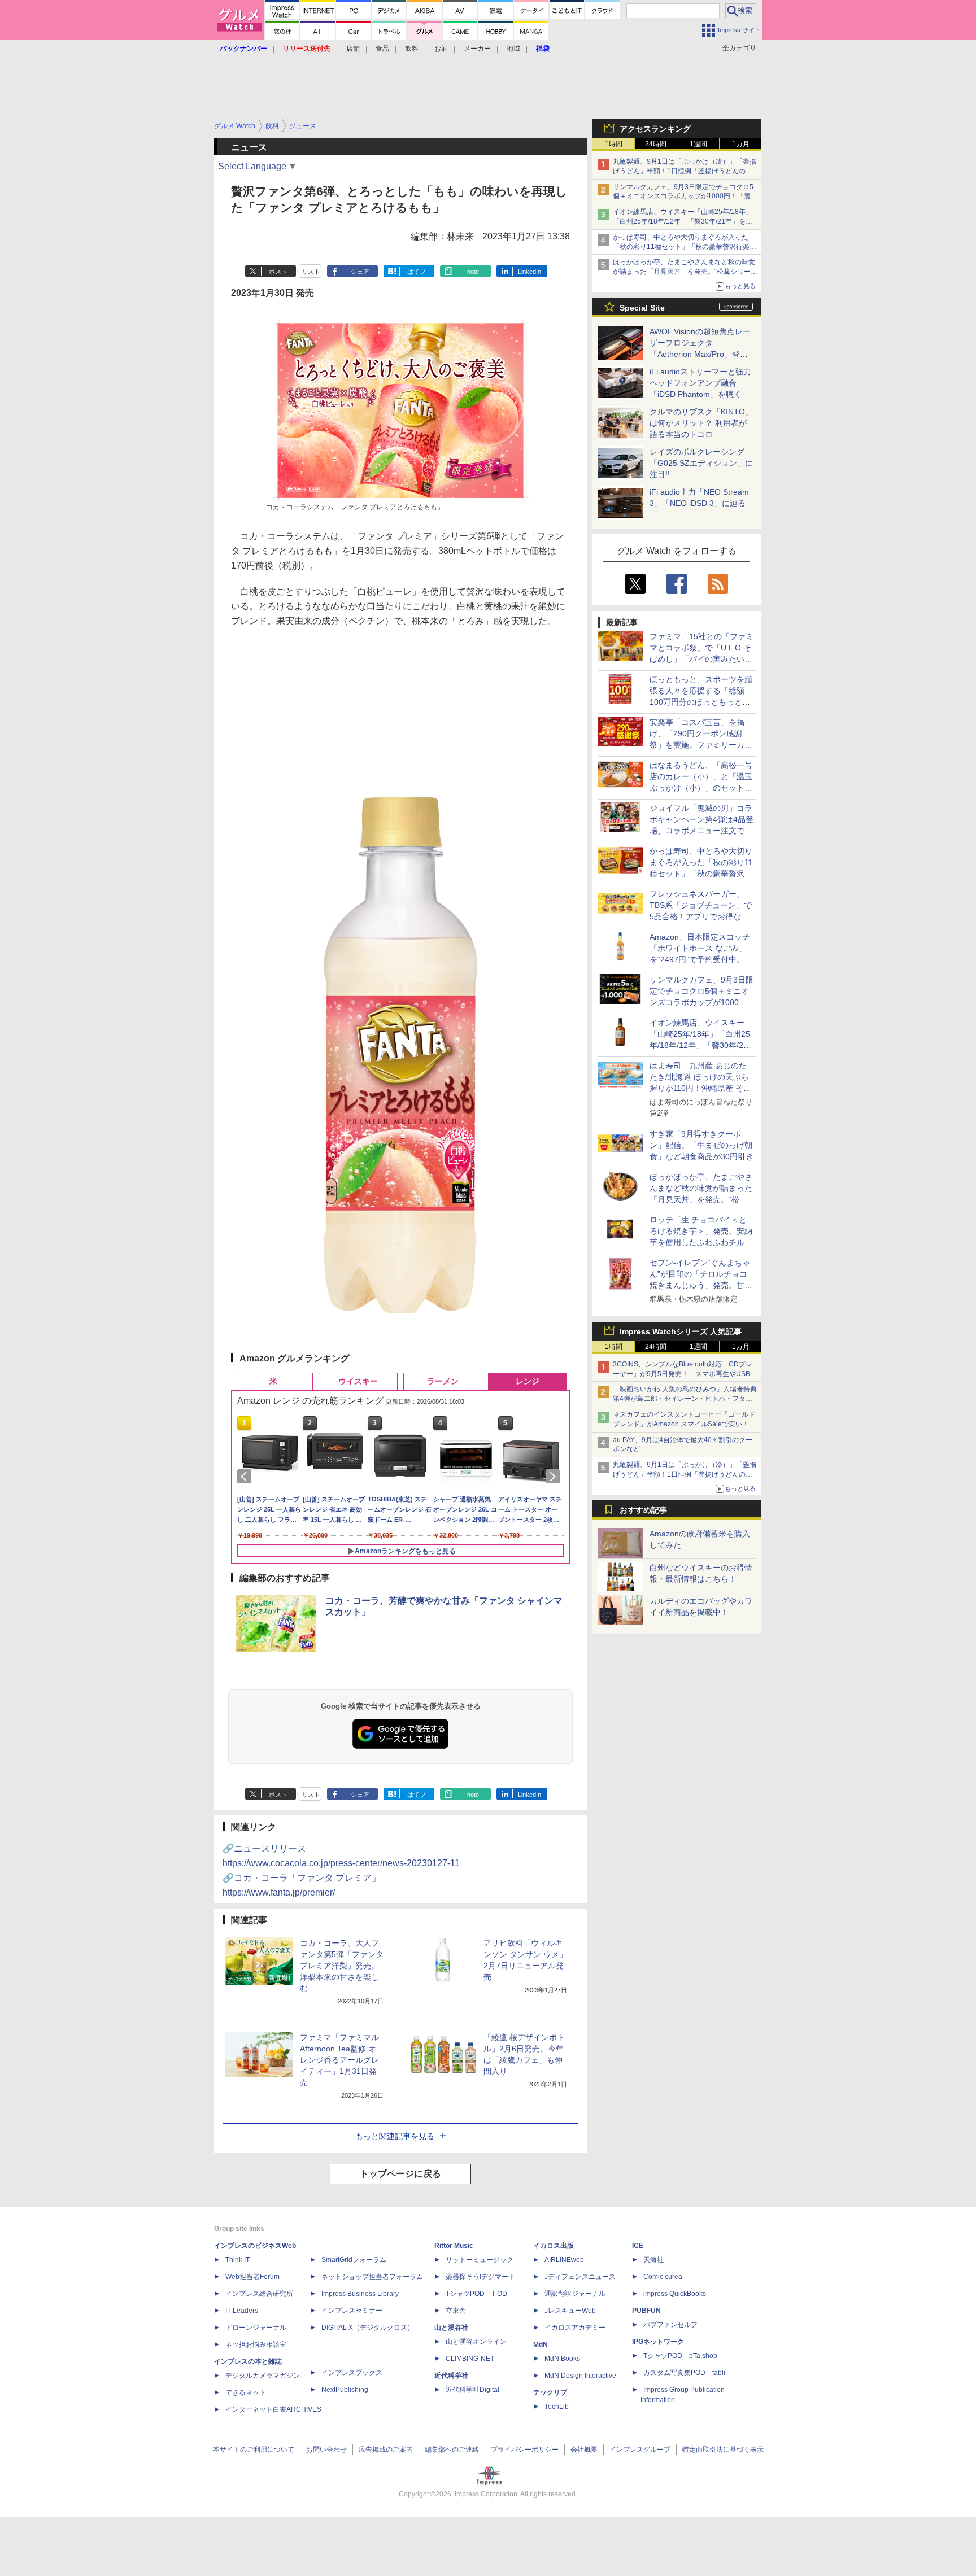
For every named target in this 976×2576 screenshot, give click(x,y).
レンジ (528, 1381)
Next (555, 1477)
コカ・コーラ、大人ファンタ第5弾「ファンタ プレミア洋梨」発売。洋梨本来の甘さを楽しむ (342, 1966)
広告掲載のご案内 (386, 2450)
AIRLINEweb (564, 2260)
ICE (638, 2246)
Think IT (238, 2260)
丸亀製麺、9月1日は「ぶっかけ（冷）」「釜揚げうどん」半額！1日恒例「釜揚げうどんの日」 (685, 171)
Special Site (642, 308)
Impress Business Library (360, 2294)
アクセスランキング (655, 129)
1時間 (614, 144)
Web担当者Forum (252, 2277)
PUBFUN (646, 2311)
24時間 (656, 144)
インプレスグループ (640, 2450)
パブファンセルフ (670, 2325)
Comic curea (663, 2277)
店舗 (353, 49)
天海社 (653, 2260)
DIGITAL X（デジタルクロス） (368, 2328)
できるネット (246, 2392)
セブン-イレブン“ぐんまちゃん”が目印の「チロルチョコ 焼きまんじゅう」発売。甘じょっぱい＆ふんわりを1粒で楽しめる (701, 1285)
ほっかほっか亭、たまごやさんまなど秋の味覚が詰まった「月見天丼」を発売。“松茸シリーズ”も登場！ (684, 272)
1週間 (698, 144)
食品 (382, 49)
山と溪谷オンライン (476, 2342)
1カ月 (741, 144)
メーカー (477, 49)
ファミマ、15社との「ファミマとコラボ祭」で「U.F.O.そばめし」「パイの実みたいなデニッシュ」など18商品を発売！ (701, 659)
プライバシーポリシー (525, 2450)
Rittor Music (454, 2246)
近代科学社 (451, 2376)
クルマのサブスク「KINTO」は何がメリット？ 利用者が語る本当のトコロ (701, 423)
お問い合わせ (326, 2450)
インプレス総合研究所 (259, 2294)
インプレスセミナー (352, 2311)
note (473, 272)
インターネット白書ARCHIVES (273, 2409)
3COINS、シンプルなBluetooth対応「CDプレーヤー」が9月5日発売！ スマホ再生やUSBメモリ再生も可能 (685, 1374)
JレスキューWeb (570, 2311)
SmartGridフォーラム (354, 2260)
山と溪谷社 (451, 2328)
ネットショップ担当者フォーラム (372, 2277)
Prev (246, 1477)
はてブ (417, 272)
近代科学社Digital (472, 2390)
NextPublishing (345, 2390)
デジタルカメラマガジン (263, 2376)
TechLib (557, 2407)
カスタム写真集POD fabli (684, 2373)
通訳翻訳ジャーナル (575, 2294)
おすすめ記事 (643, 1510)
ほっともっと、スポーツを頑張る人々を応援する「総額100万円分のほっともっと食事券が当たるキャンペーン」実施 (701, 702)
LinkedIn (530, 272)
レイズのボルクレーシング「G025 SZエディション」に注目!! (701, 463)
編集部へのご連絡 (452, 2450)
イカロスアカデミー (575, 2328)
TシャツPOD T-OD (476, 2294)
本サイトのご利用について (254, 2450)
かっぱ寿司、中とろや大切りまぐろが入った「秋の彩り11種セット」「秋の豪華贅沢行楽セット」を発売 (685, 247)
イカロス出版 (554, 2246)
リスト (311, 272)
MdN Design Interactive (580, 2376)
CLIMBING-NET (470, 2359)
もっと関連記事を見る (395, 2136)
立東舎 (456, 2311)
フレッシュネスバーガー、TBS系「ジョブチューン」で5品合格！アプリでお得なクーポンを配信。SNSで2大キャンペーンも (701, 916)
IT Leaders (242, 2311)
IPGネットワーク (658, 2342)
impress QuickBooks (675, 2294)
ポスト (278, 272)
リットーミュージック (480, 2260)
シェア (360, 272)
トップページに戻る (400, 2174)
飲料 (412, 49)
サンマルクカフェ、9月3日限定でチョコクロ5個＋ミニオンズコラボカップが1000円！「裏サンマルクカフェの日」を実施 (685, 197)
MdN (541, 2344)
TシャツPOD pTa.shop (680, 2356)
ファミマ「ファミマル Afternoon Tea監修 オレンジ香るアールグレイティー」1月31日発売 (339, 2060)
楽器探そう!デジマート (480, 2277)
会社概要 (584, 2450)
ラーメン (443, 1381)
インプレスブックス (352, 2373)
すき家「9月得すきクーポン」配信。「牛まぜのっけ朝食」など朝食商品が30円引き (701, 1145)
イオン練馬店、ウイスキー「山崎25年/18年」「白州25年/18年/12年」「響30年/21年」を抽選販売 (683, 221)
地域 (513, 49)
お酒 (441, 49)
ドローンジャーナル (256, 2328)
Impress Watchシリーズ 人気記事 (681, 1331)
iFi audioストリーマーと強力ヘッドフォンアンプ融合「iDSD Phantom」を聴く (700, 383)
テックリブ (550, 2392)
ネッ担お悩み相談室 (256, 2344)
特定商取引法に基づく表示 (723, 2450)
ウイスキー (358, 1381)
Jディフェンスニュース (580, 2277)
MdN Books (562, 2359)
